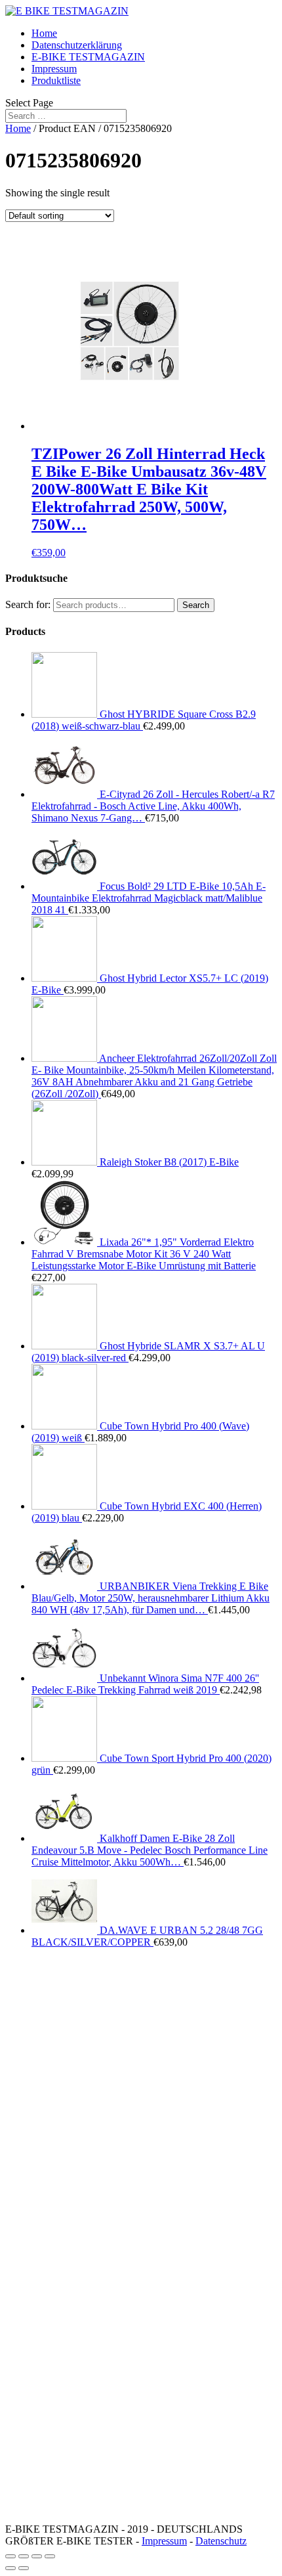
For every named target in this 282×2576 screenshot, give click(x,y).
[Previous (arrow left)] (10, 2568)
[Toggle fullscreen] (37, 2556)
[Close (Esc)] (10, 2556)
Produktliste (56, 80)
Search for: (28, 604)
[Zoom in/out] (50, 2556)
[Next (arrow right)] (24, 2568)
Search (196, 605)
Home (44, 33)
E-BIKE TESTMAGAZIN (88, 57)
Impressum (54, 69)
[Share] (24, 2556)
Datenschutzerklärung (77, 45)
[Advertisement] (141, 2100)
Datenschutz (221, 2541)
